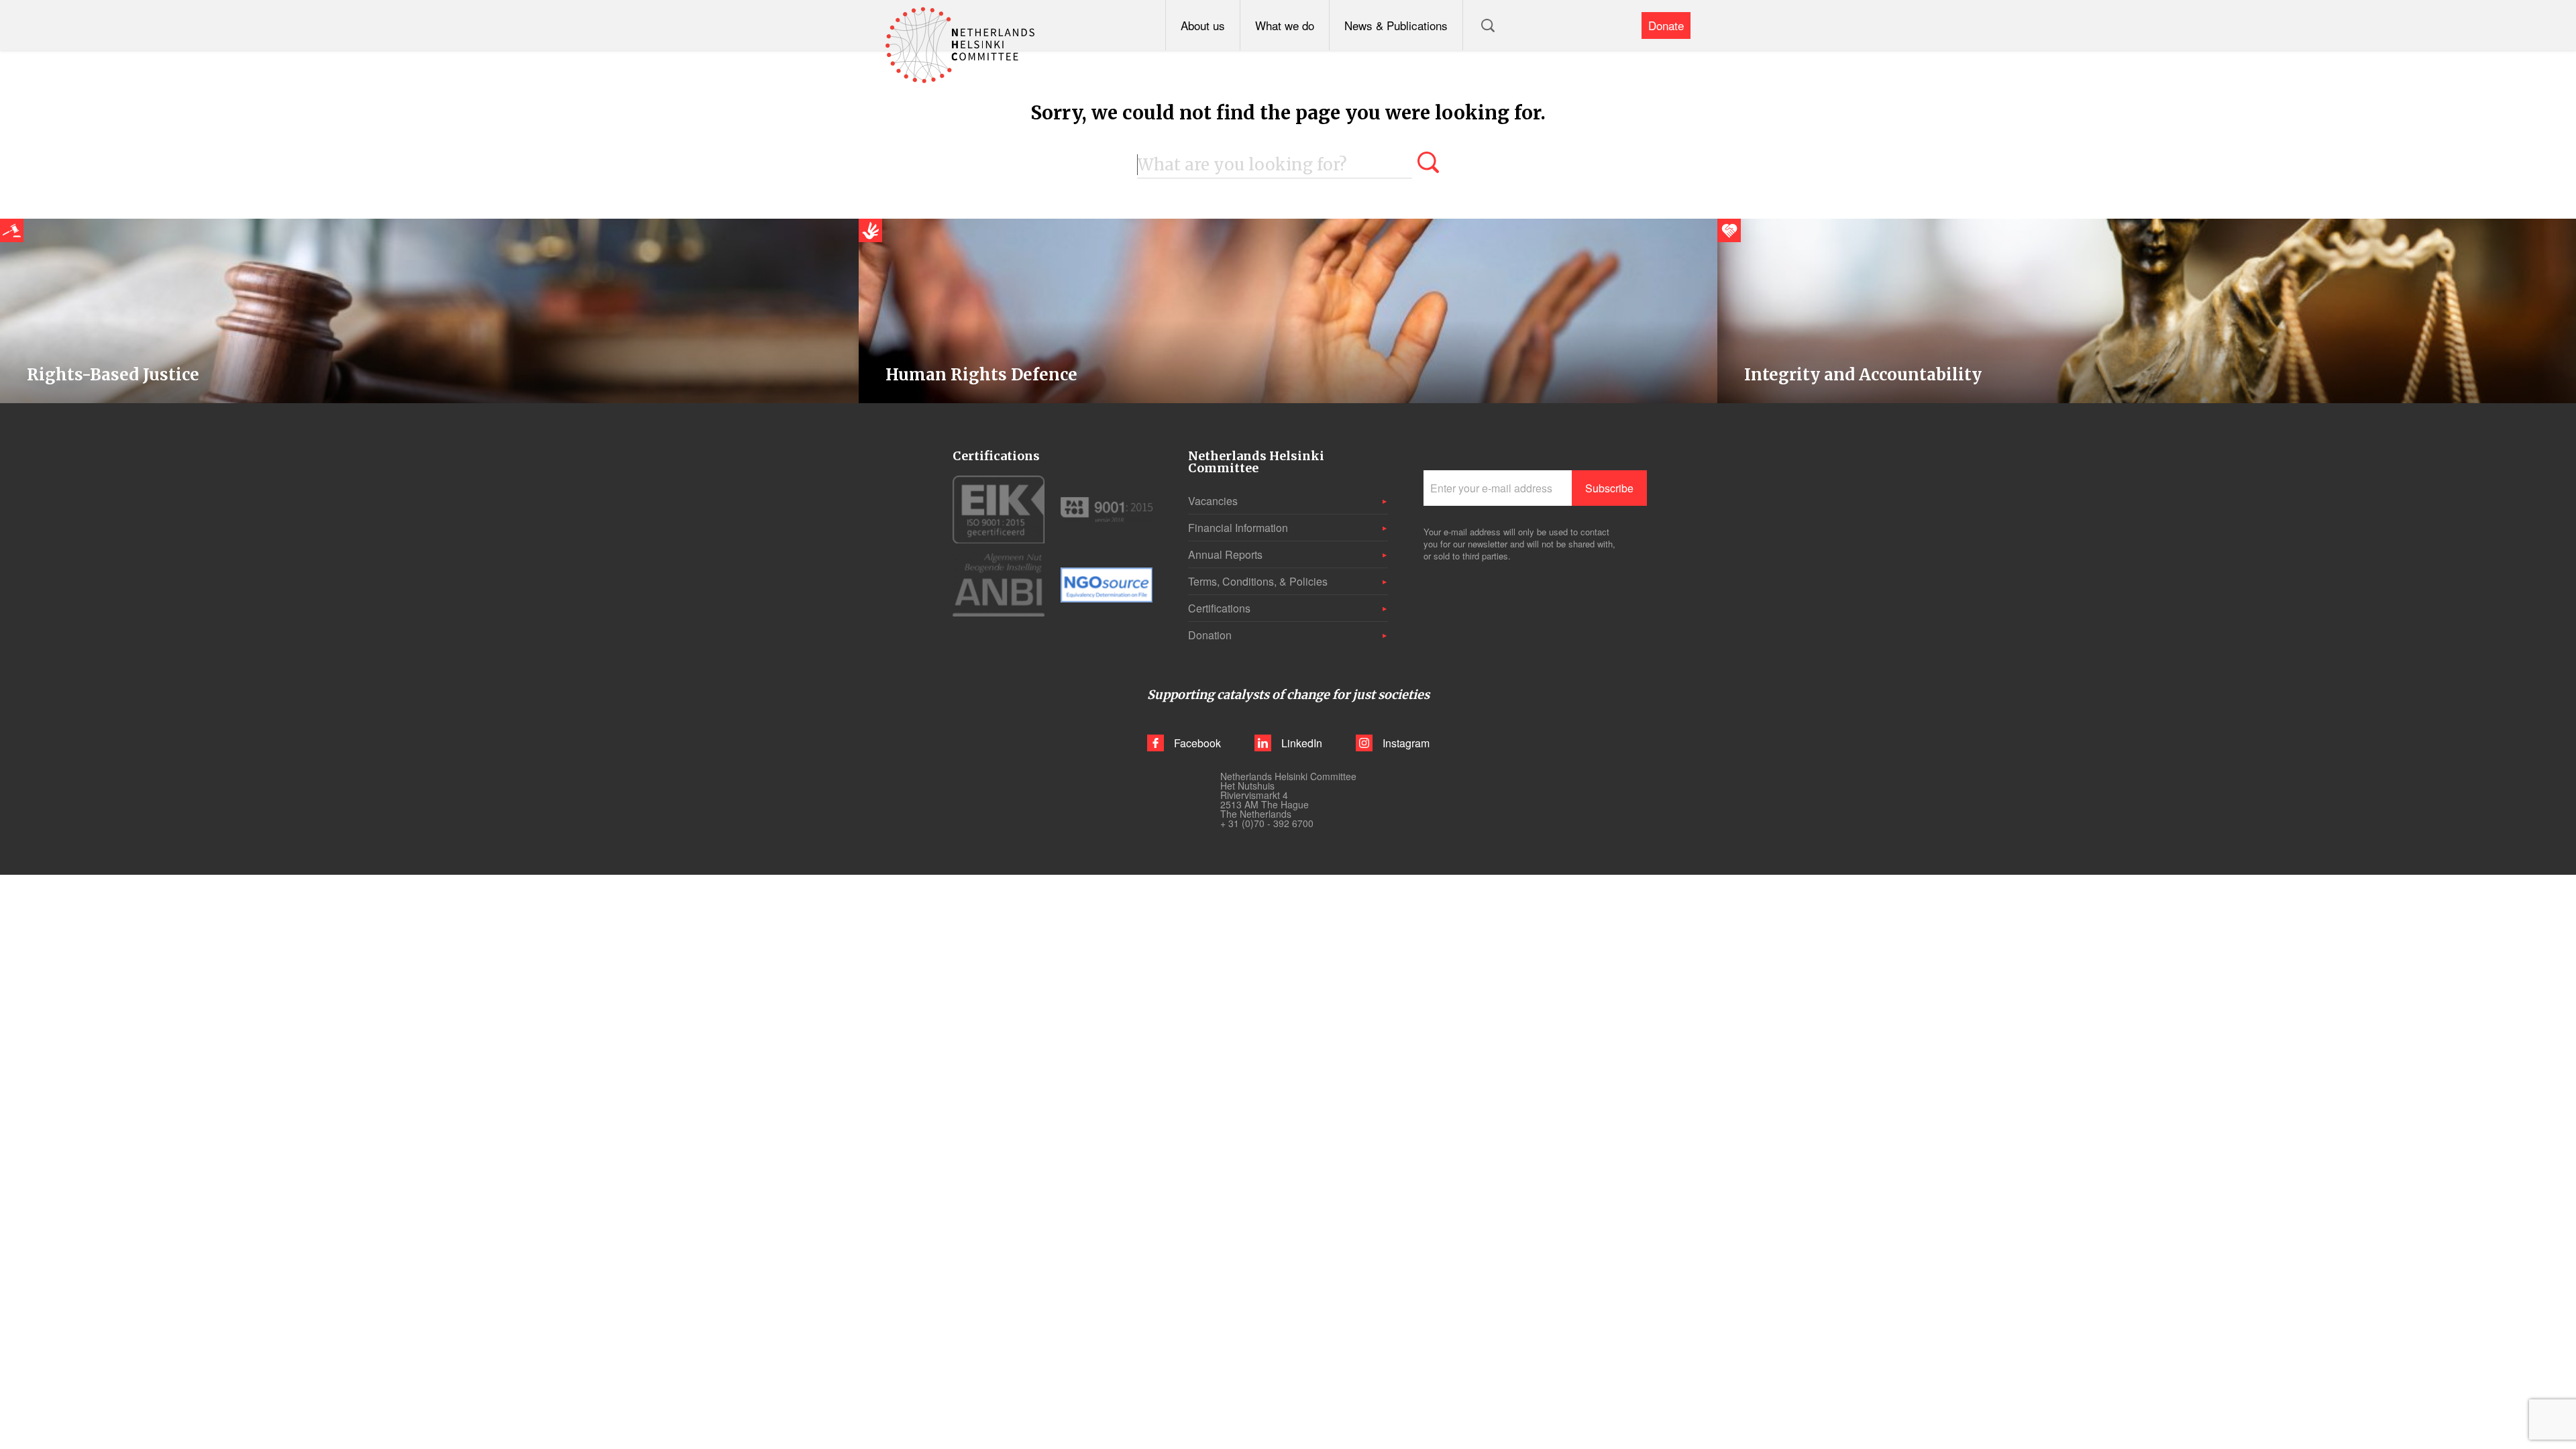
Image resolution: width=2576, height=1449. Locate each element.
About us (1203, 25)
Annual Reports (1225, 554)
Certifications (1219, 608)
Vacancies (1213, 501)
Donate (1666, 25)
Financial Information (1238, 528)
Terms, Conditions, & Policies (1258, 581)
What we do (1285, 25)
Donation (1210, 635)
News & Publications (1396, 25)
